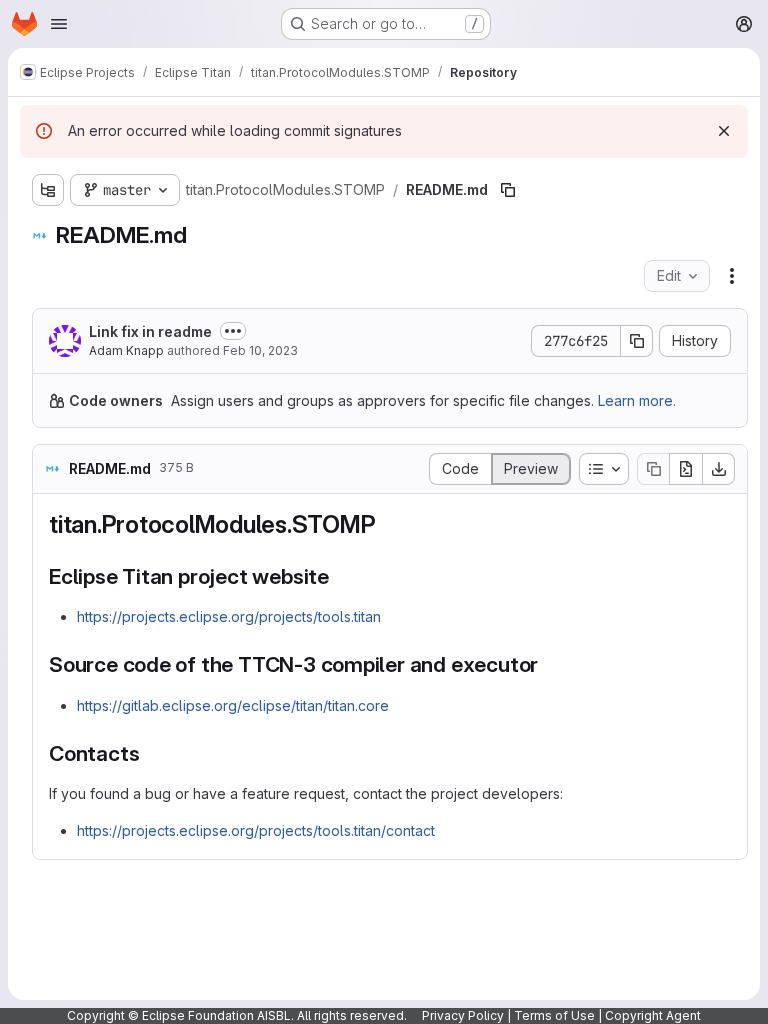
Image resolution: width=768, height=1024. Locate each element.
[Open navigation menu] (59, 24)
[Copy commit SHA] (637, 341)
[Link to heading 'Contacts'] (150, 753)
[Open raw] (686, 469)
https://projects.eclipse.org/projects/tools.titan (229, 616)
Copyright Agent (653, 1015)
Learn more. (637, 400)
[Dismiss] (724, 131)
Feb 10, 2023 (260, 350)
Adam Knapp (126, 350)
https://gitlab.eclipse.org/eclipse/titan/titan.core (233, 705)
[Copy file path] (508, 190)
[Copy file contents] (653, 469)
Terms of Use (554, 1015)
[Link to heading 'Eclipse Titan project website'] (340, 576)
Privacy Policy (463, 1015)
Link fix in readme (150, 331)
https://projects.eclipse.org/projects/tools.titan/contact (256, 830)
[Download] (719, 469)
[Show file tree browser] (48, 190)
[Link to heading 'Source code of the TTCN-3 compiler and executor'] (549, 664)
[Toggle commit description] (233, 331)
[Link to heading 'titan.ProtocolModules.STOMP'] (389, 524)
